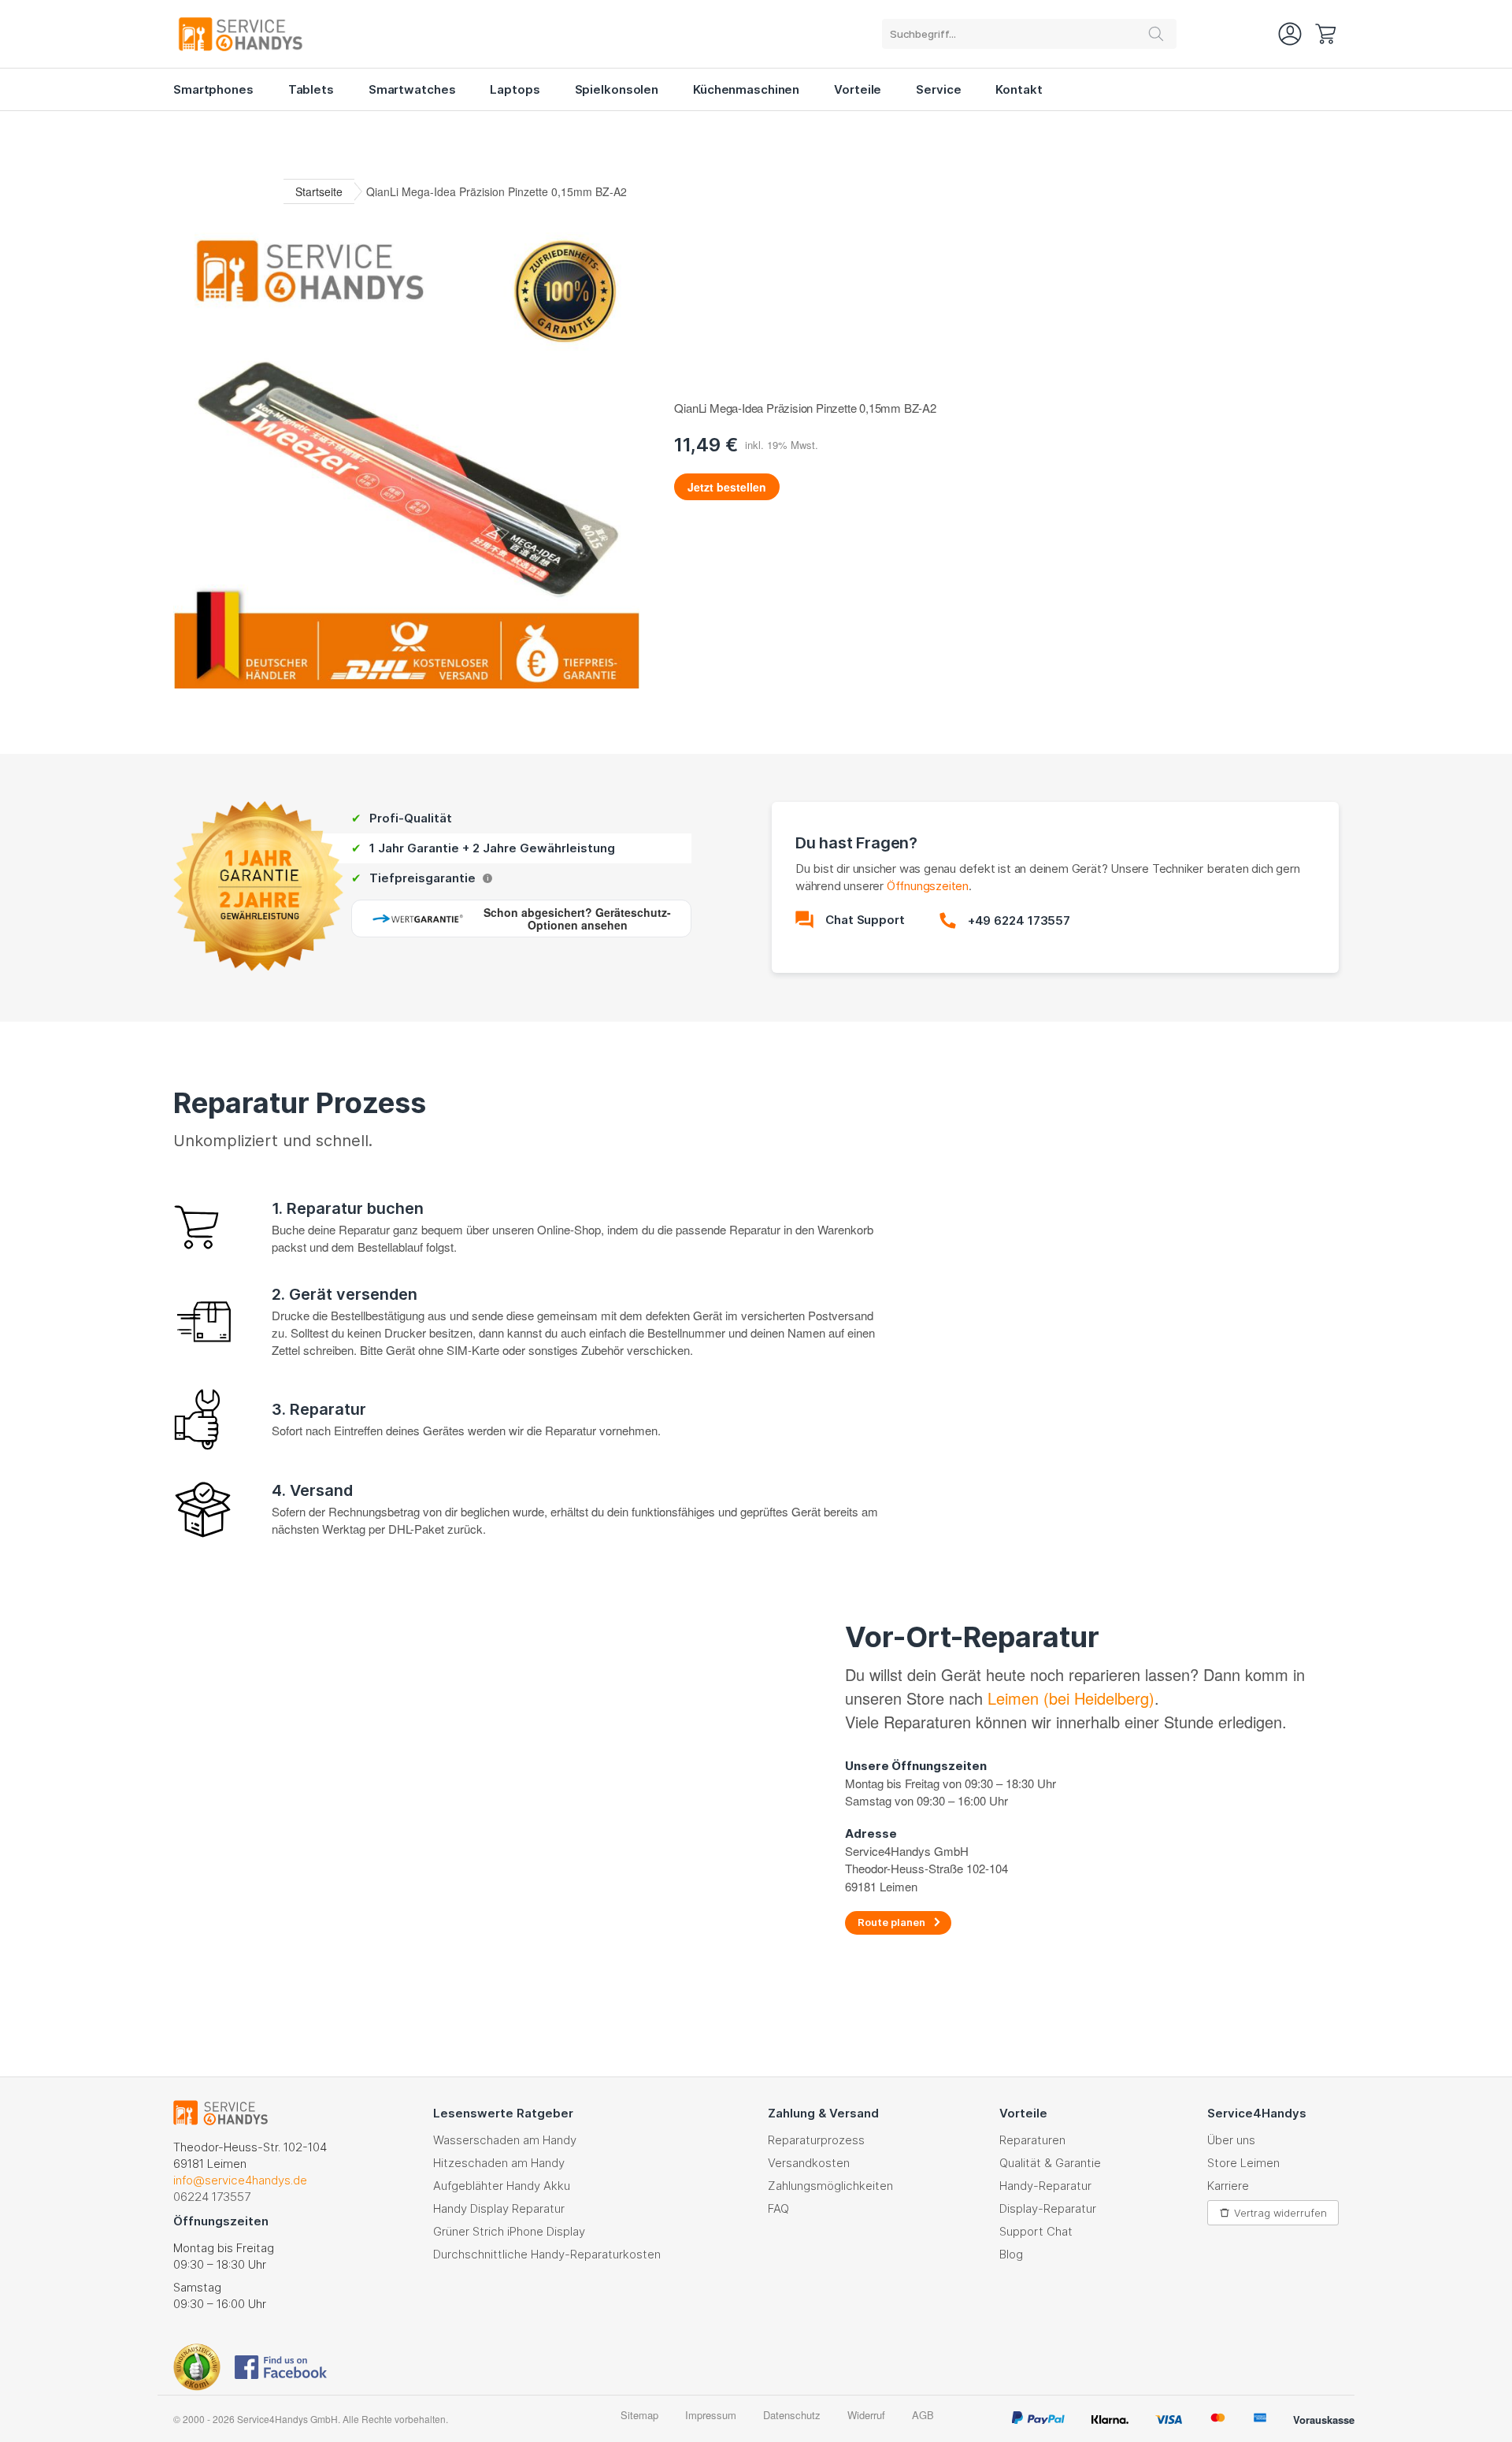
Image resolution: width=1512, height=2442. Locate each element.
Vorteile (858, 89)
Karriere (1228, 2186)
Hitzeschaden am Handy (499, 2163)
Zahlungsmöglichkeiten (830, 2186)
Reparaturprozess (816, 2140)
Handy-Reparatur (1045, 2186)
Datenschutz (792, 2415)
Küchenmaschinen (746, 89)
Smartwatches (412, 89)
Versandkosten (809, 2163)
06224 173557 (212, 2197)
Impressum (711, 2415)
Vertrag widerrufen (1280, 2213)
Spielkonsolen (617, 89)
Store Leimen (1243, 2163)
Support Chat (1036, 2231)
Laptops (515, 89)
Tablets (311, 89)
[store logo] (260, 34)
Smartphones (213, 89)
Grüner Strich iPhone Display (509, 2231)
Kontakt (1019, 89)
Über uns (1231, 2140)
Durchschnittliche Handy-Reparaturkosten (547, 2254)
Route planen (891, 1922)
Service (938, 89)
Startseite (319, 191)
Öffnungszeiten (928, 886)
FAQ (778, 2208)
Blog (1011, 2254)
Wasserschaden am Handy (505, 2140)
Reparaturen (1032, 2140)
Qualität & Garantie (1050, 2163)
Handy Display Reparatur (499, 2208)
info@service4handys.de (240, 2180)
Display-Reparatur (1048, 2208)
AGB (923, 2415)
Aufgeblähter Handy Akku (502, 2186)
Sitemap (639, 2415)
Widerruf (866, 2415)
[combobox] (1029, 34)
